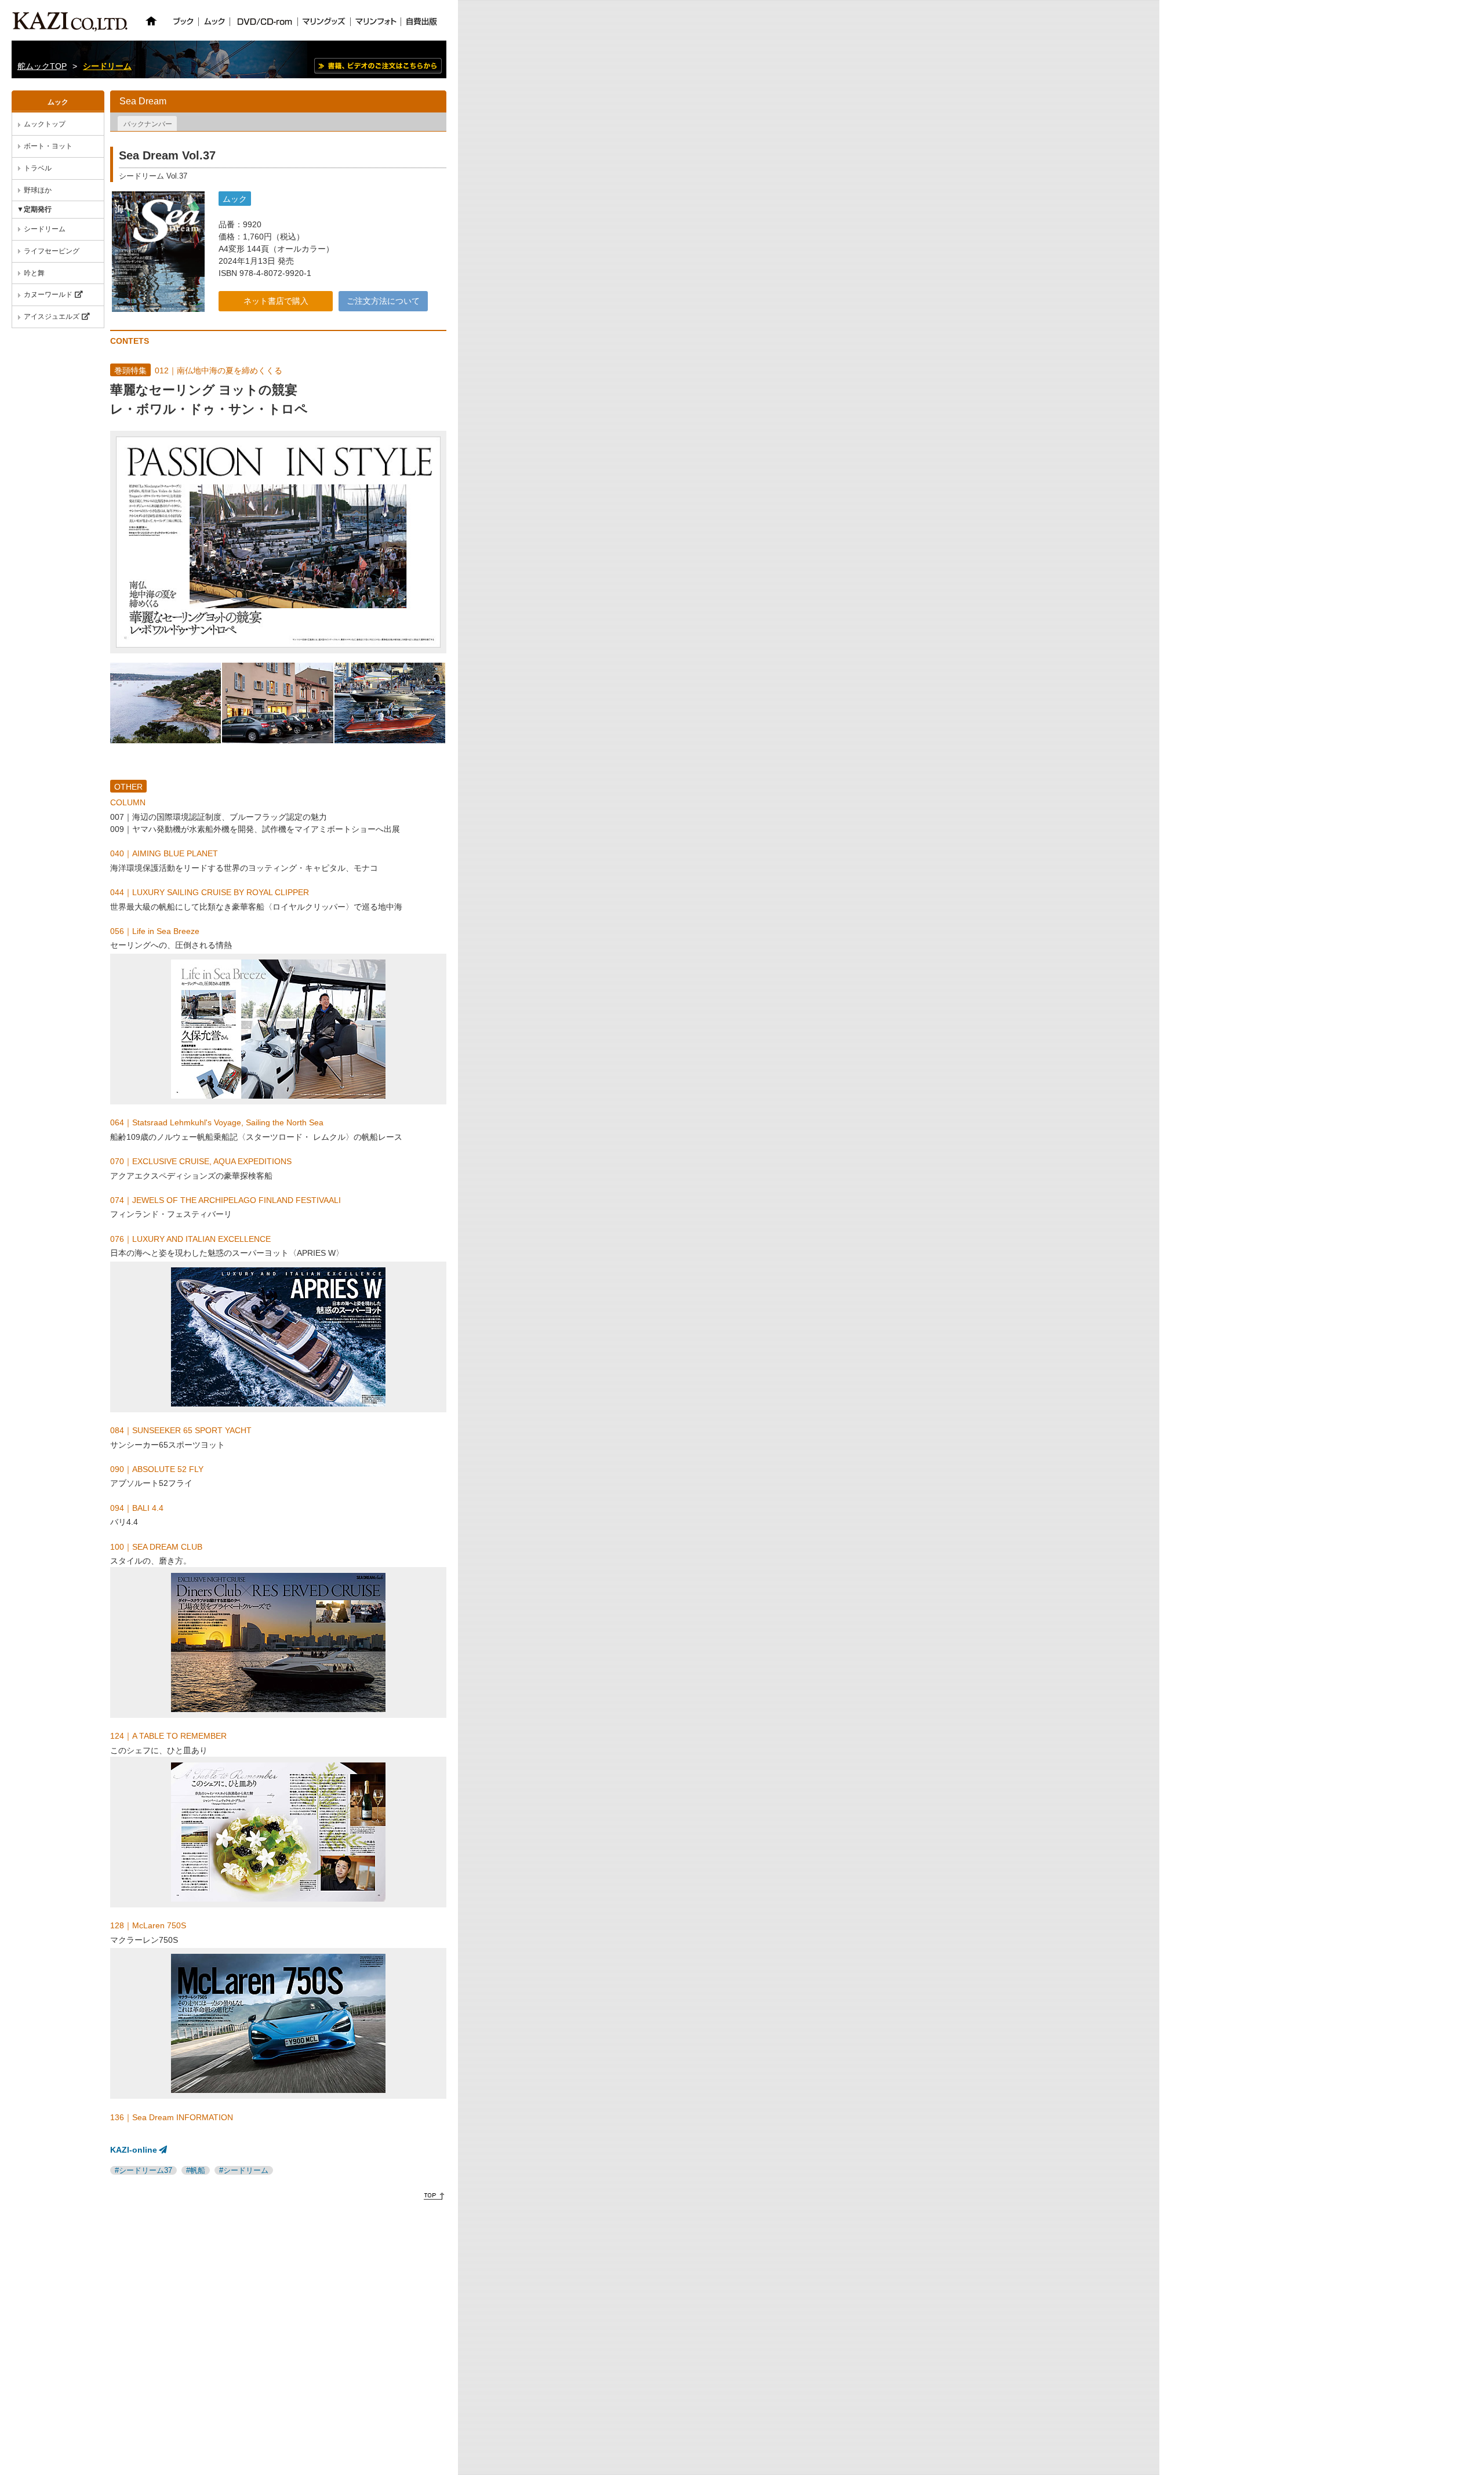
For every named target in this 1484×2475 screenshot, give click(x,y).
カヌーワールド (48, 295)
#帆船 (196, 2170)
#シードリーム (244, 2170)
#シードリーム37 (143, 2170)
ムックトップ (45, 124)
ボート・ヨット (48, 146)
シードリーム (107, 66)
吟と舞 (34, 273)
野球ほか (38, 190)
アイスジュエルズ (52, 317)
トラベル (38, 168)
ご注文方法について (383, 301)
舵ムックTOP (42, 66)
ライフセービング (52, 251)
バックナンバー (148, 124)
